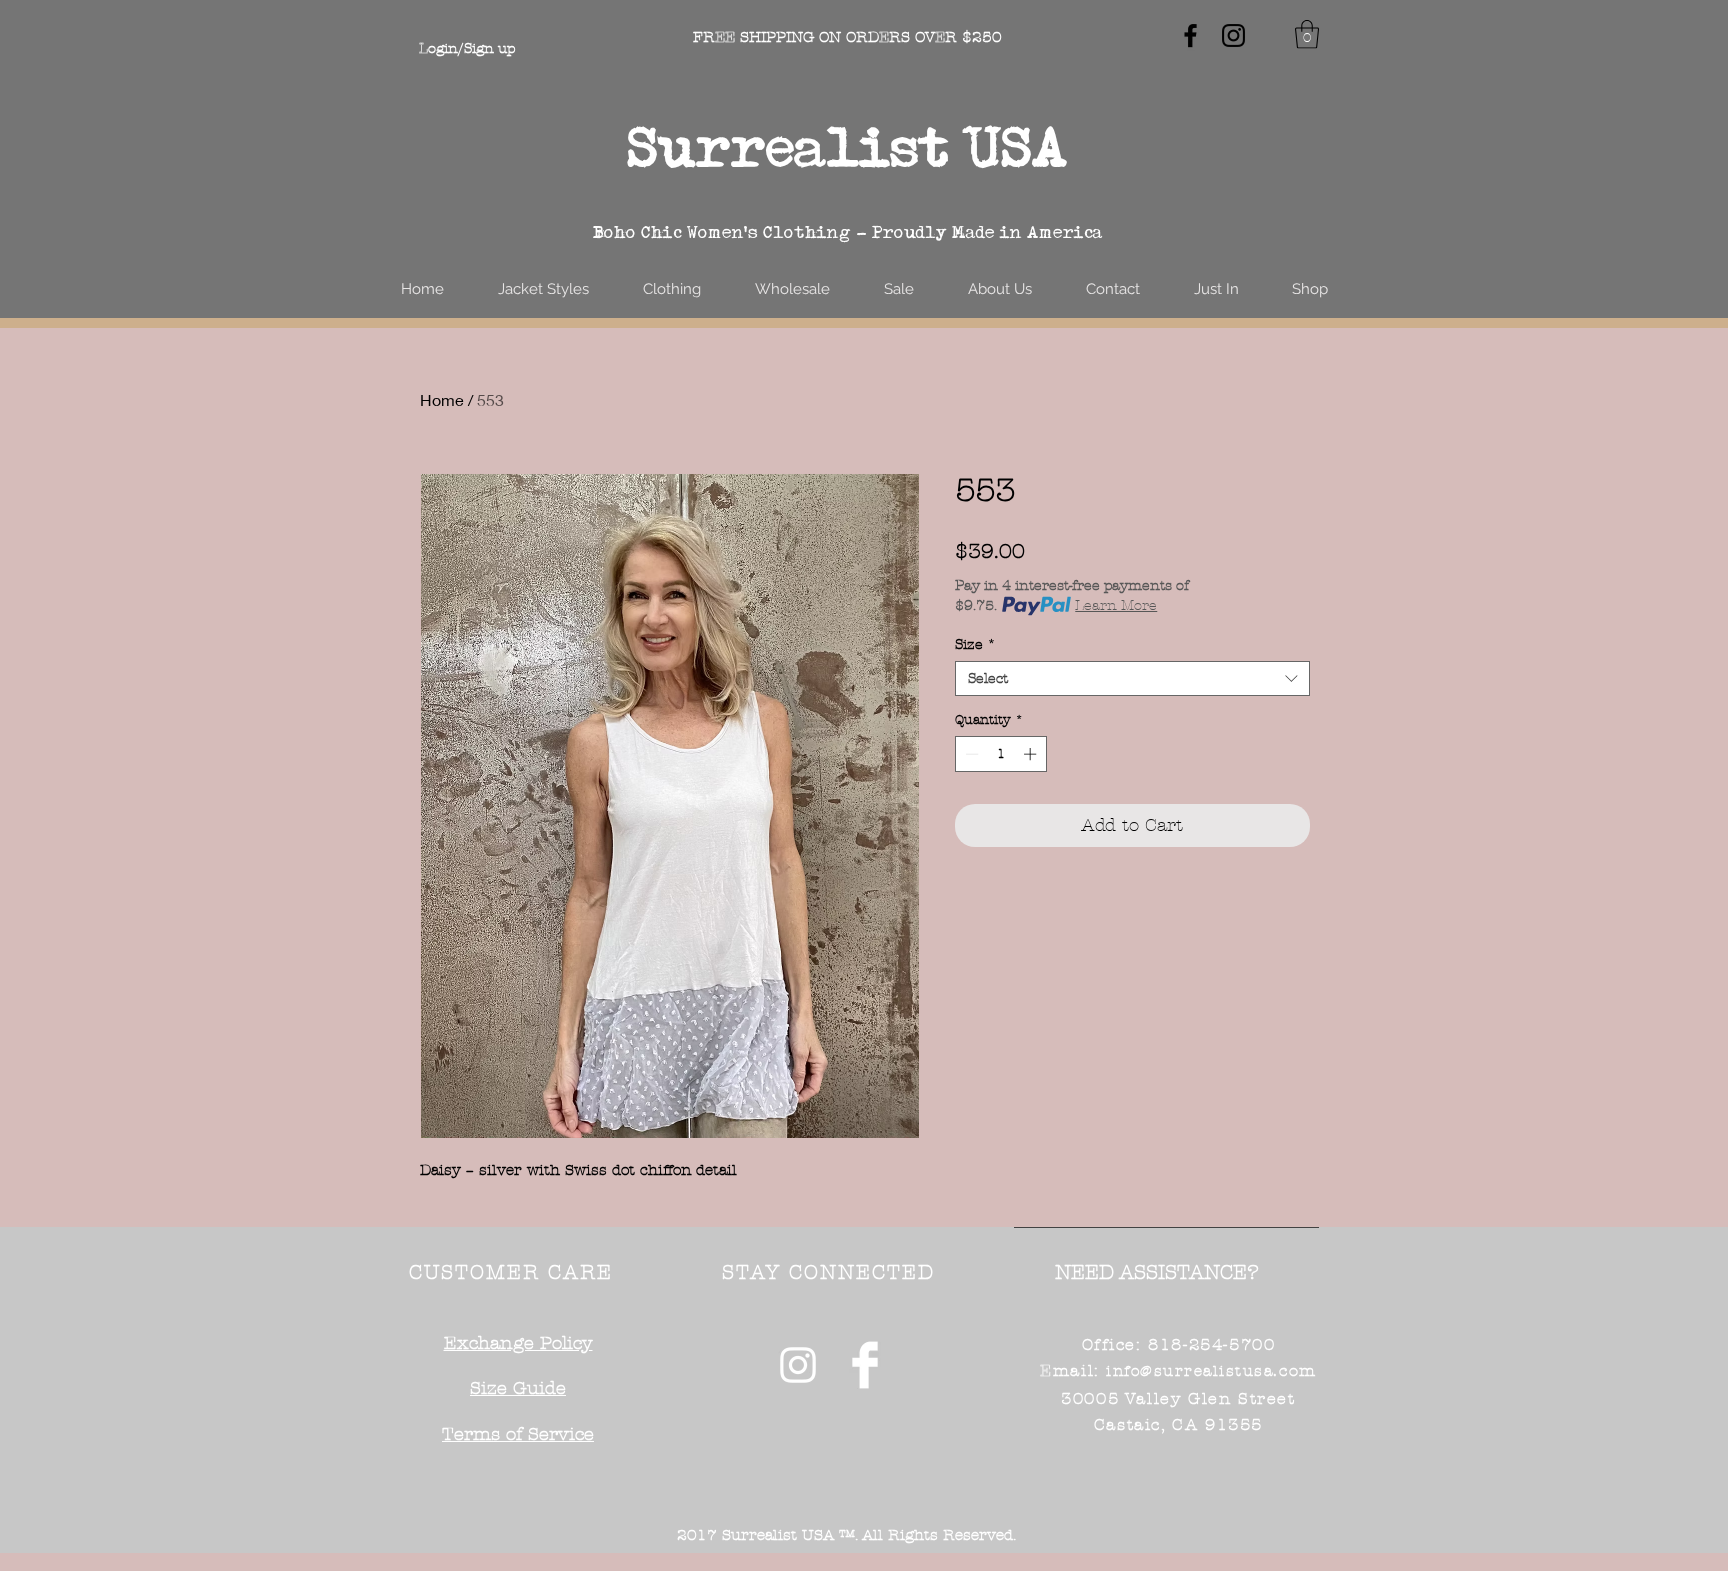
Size (975, 644)
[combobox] (1132, 678)
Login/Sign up (467, 48)
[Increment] (1032, 754)
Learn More (1116, 605)
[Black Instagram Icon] (1233, 35)
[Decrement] (970, 754)
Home (442, 399)
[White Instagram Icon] (798, 1365)
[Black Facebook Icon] (1190, 35)
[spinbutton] (1000, 754)
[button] (1307, 34)
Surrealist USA (848, 146)
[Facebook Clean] (865, 1365)
